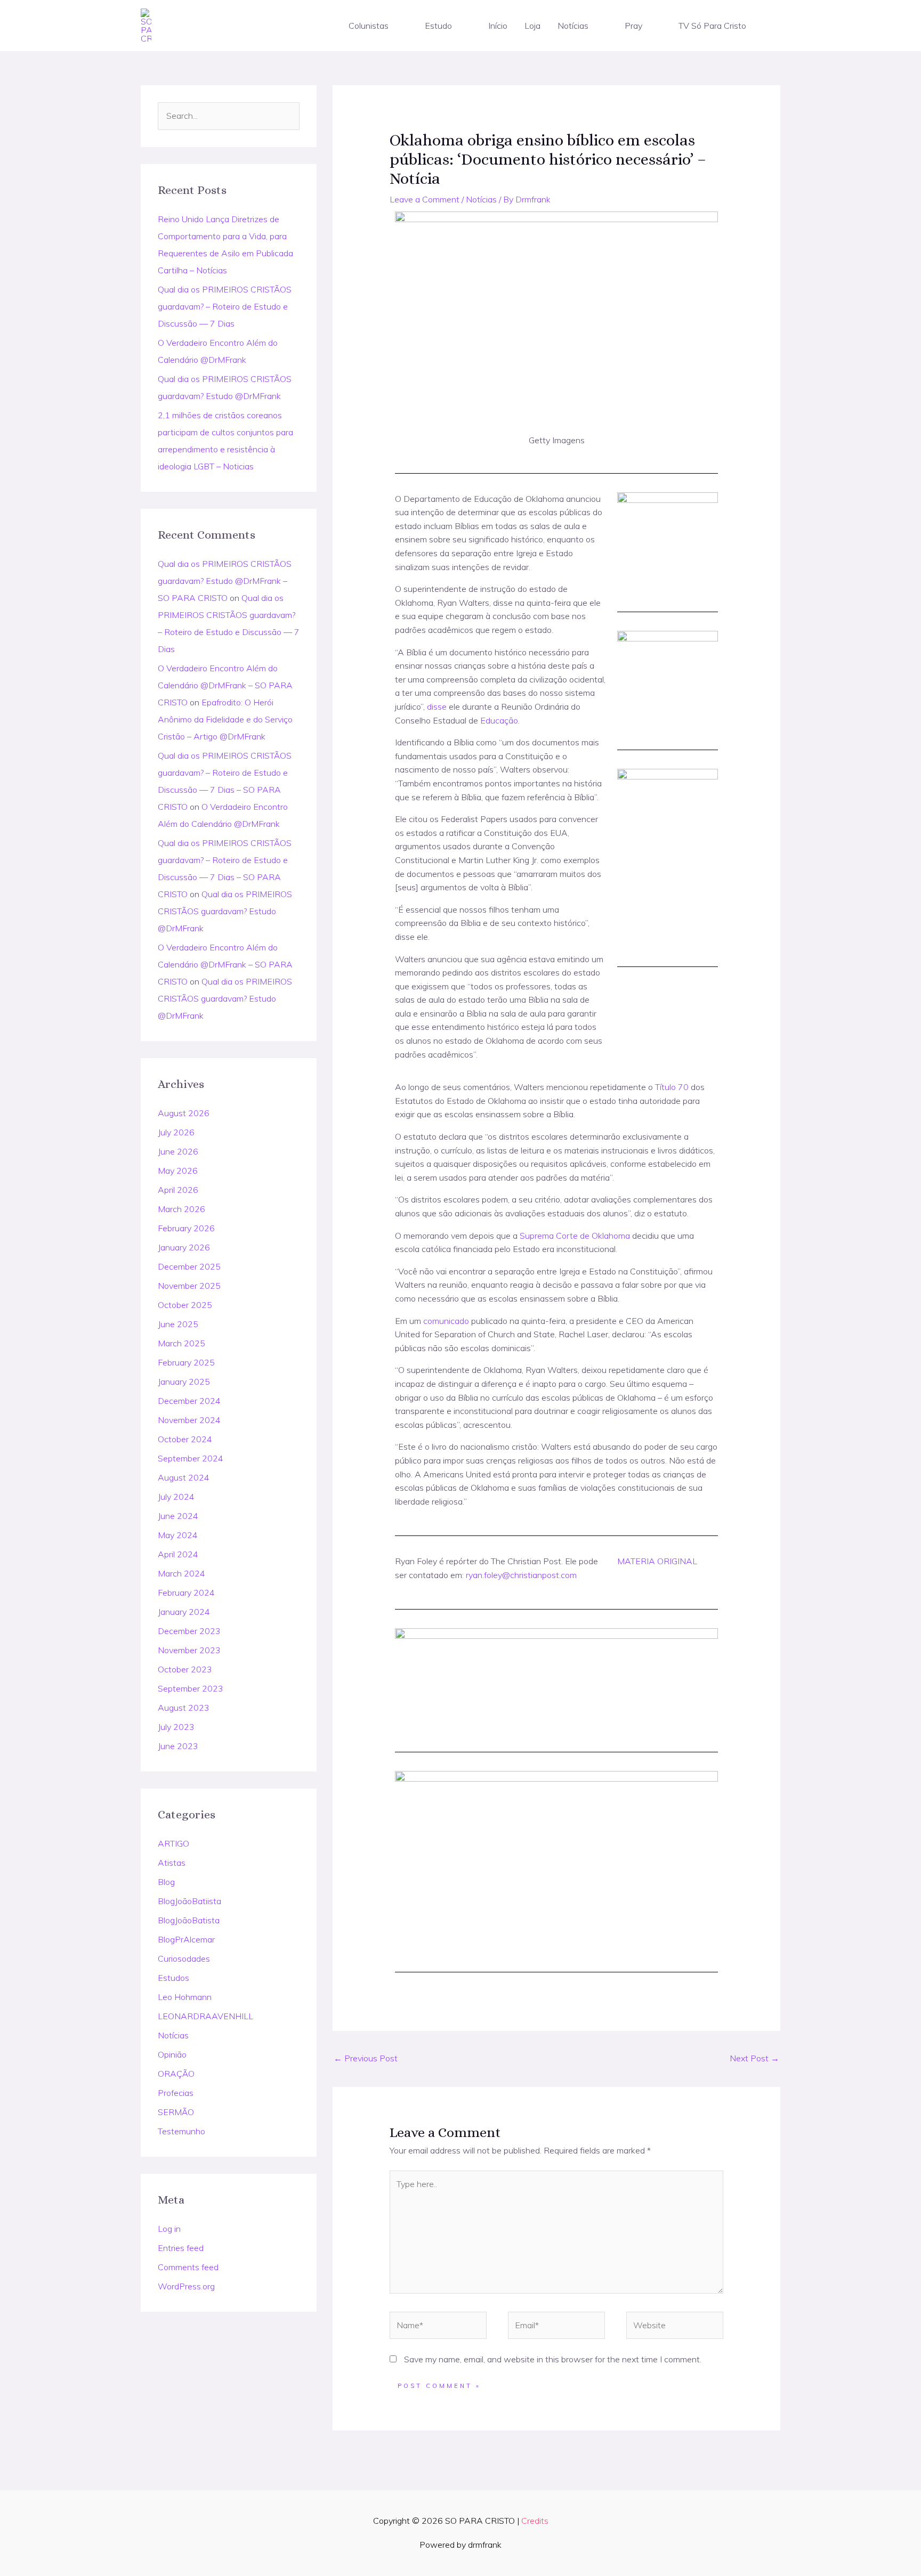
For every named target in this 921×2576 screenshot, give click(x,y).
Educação (499, 720)
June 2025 (178, 1324)
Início (498, 26)
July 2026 (176, 1132)
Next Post (754, 2058)
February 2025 (186, 1362)
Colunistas (369, 26)
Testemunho (181, 2131)
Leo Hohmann (185, 1997)
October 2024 (185, 1439)
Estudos (173, 1978)
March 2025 (181, 1343)
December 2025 (189, 1266)
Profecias (176, 2093)
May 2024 (178, 1535)
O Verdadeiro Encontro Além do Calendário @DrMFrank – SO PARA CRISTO (225, 685)
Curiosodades (184, 1959)
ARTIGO (173, 1843)
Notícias (573, 26)
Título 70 (672, 1087)
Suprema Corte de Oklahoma (575, 1236)
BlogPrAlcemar (186, 1939)
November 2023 (189, 1650)
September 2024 (191, 1458)
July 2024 (176, 1497)
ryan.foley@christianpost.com (521, 1575)
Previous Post (366, 2058)
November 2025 (189, 1286)
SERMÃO (176, 2112)
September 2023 (191, 1688)
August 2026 (184, 1113)
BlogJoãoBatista (189, 1920)
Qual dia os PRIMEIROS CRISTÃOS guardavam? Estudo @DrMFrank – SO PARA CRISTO (225, 581)
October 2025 (185, 1305)
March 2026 (181, 1209)
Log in (169, 2229)
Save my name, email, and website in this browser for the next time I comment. (553, 2359)
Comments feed (188, 2267)
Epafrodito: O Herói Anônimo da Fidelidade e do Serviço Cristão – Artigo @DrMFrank (225, 719)
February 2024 (186, 1592)
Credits (535, 2521)
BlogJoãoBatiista (189, 1901)
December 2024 (189, 1401)
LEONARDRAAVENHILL (205, 2016)
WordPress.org (186, 2286)
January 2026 (184, 1247)
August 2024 (184, 1477)
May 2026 (178, 1171)
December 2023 (189, 1631)
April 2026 (178, 1190)
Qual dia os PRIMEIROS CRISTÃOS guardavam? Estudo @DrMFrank (225, 911)
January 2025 (184, 1382)
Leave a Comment (425, 199)
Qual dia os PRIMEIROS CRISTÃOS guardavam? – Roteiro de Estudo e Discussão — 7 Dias (225, 306)
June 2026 (178, 1151)
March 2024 (181, 1573)
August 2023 (184, 1708)
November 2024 (189, 1420)
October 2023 (185, 1669)
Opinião (172, 2054)
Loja (532, 26)
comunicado (446, 1321)
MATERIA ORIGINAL (657, 1561)
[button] (393, 26)
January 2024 (184, 1612)
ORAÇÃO (176, 2074)
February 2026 (186, 1228)
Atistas (172, 1863)
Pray (633, 26)
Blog (166, 1882)
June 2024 (178, 1516)
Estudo (438, 26)
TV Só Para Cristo (712, 26)
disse (437, 706)
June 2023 (178, 1746)
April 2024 (178, 1554)
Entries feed (181, 2248)
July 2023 (176, 1727)
